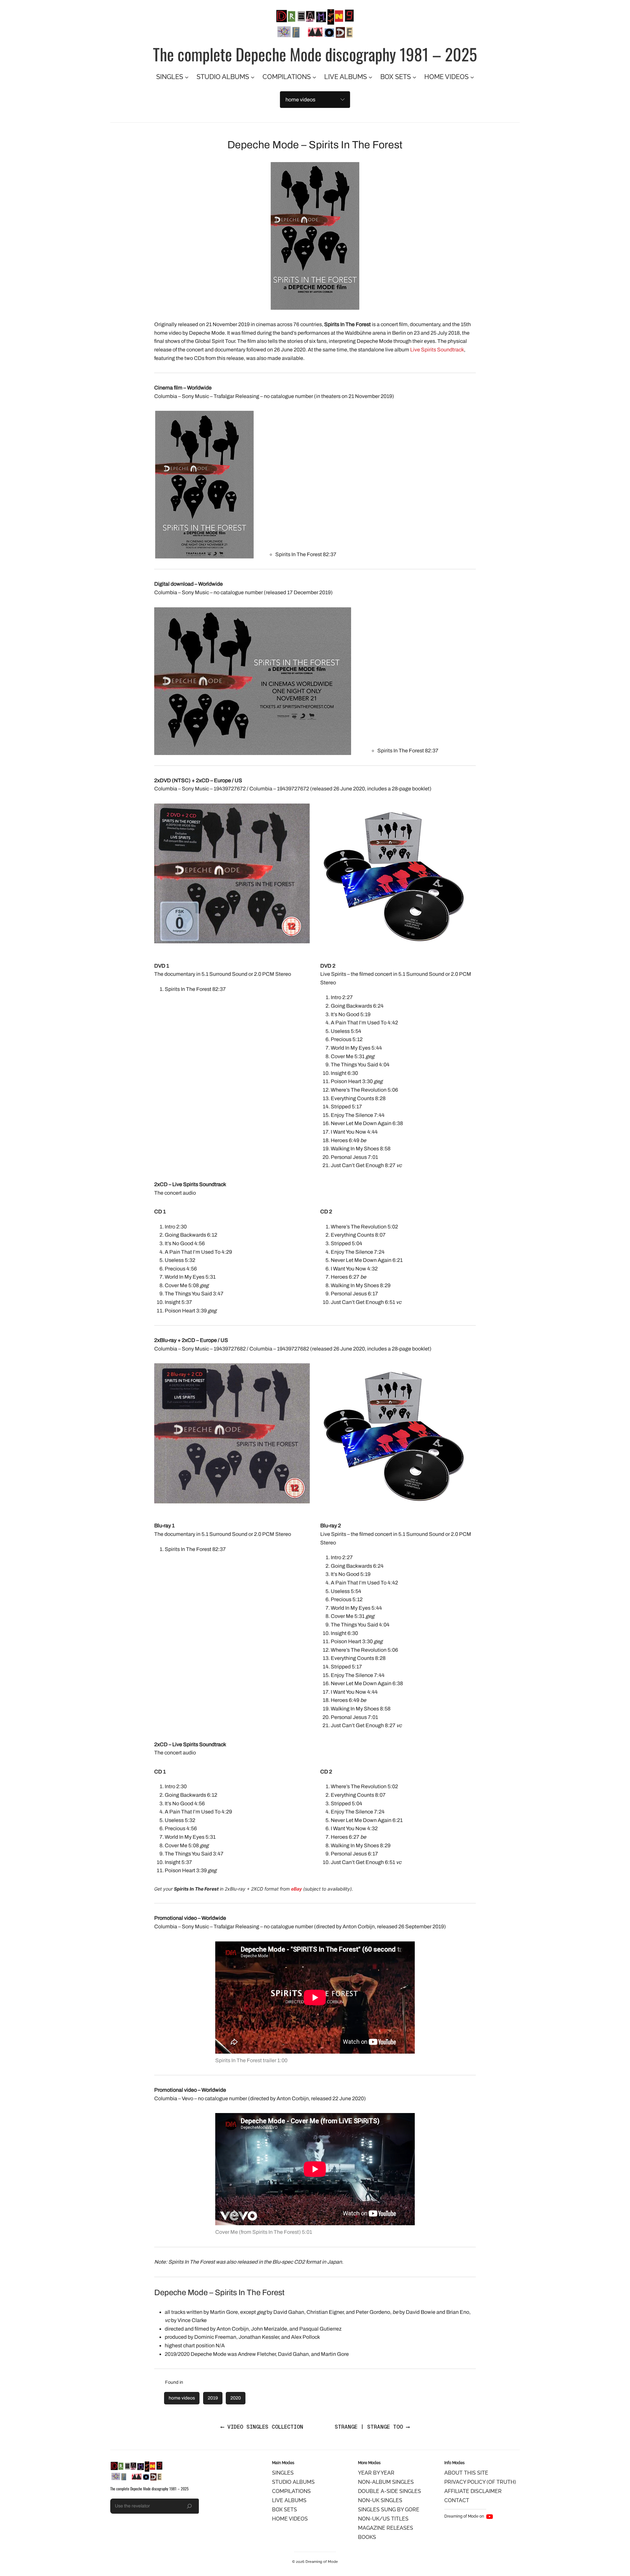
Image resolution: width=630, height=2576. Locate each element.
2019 (213, 2398)
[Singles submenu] (187, 77)
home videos (182, 2398)
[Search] (189, 2506)
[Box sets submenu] (414, 77)
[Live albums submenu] (370, 77)
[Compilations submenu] (314, 77)
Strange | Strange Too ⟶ (372, 2427)
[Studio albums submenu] (253, 77)
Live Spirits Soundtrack (437, 350)
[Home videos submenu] (472, 77)
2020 (236, 2398)
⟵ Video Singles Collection (262, 2427)
